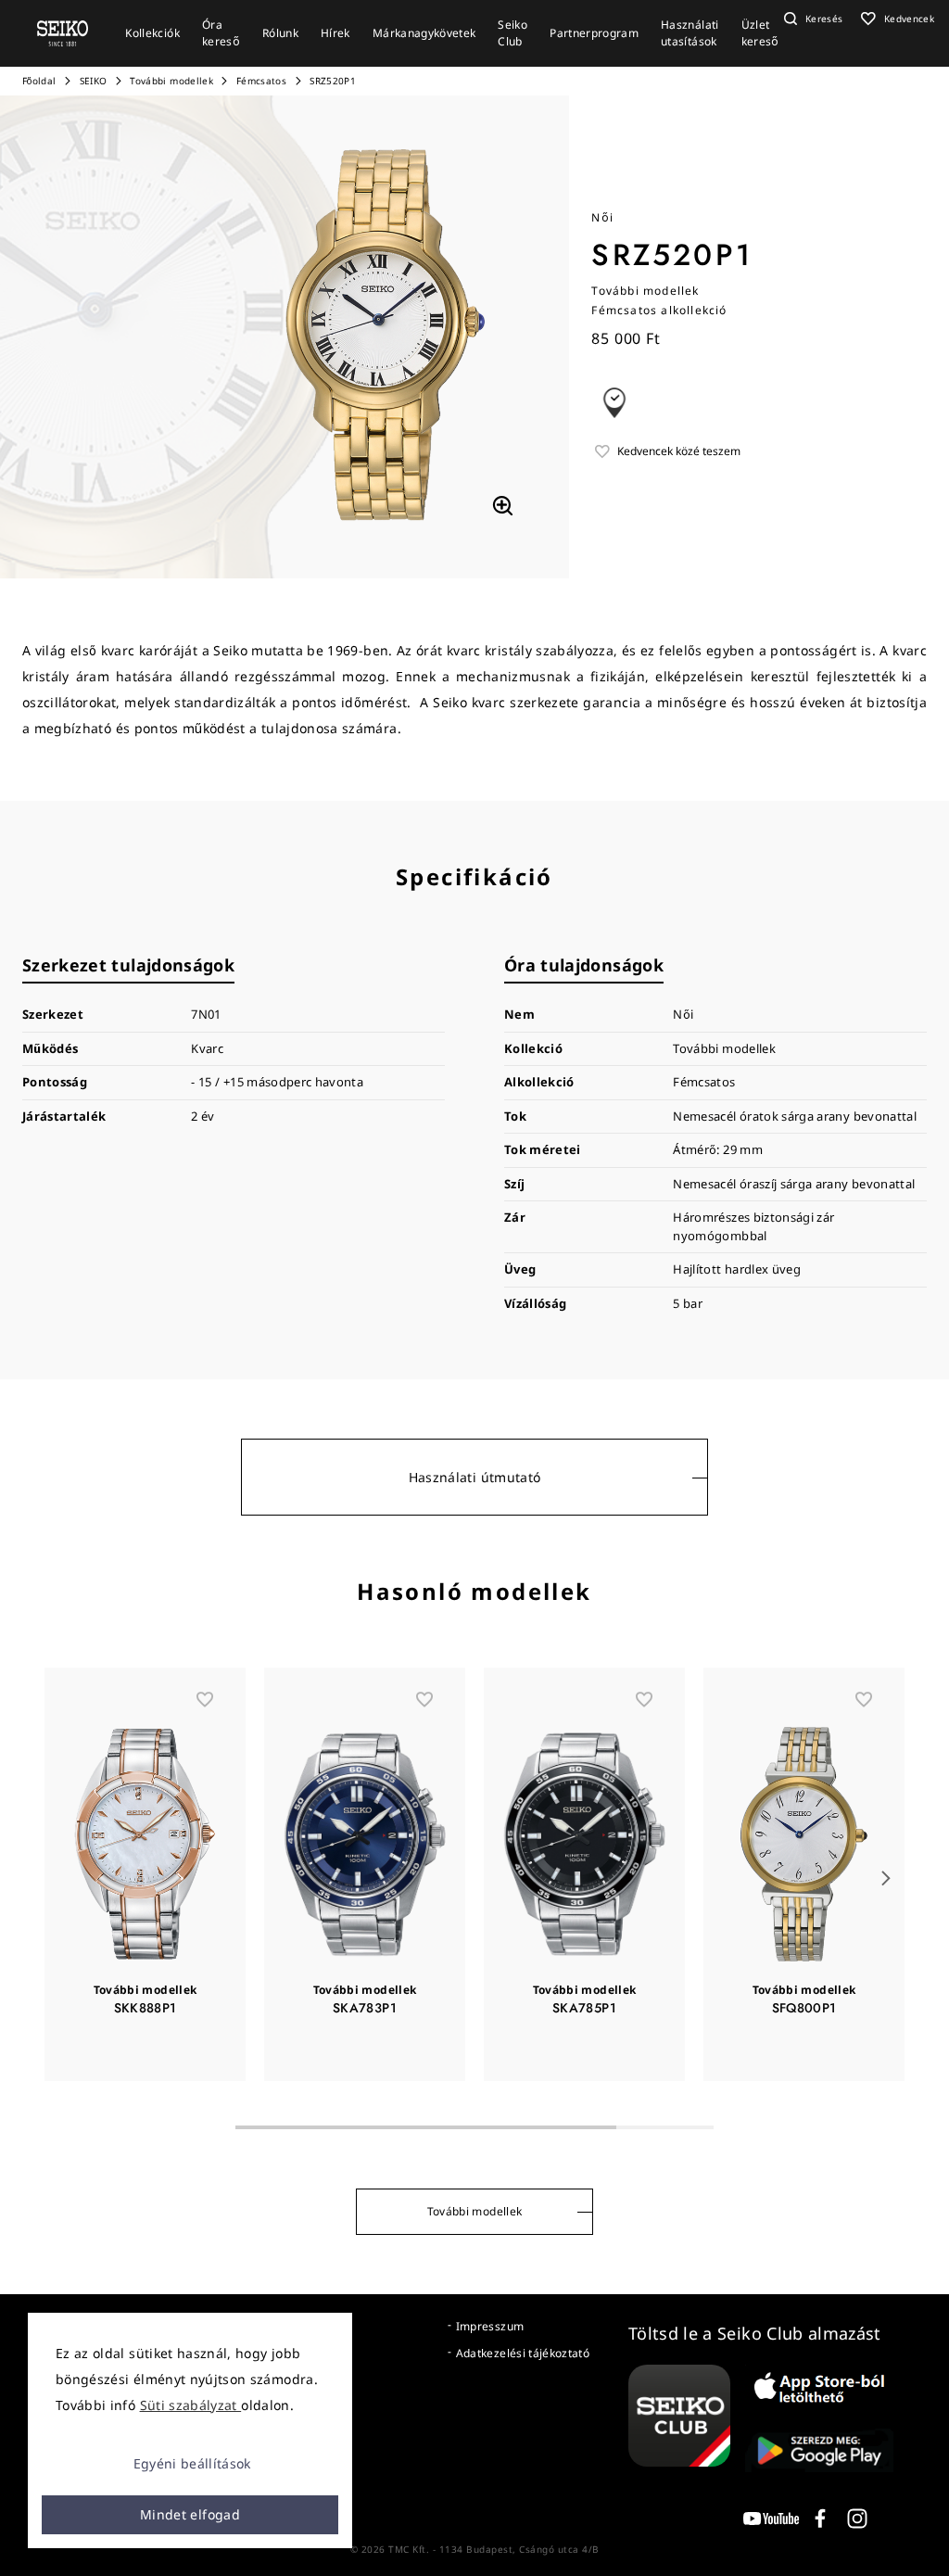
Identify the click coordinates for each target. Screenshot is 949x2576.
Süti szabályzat (191, 2405)
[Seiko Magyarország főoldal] (63, 32)
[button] (811, 19)
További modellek (171, 81)
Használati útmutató (475, 1477)
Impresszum (490, 2326)
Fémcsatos (261, 81)
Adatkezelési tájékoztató (523, 2353)
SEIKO (94, 81)
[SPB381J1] (502, 506)
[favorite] (205, 1699)
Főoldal (39, 81)
